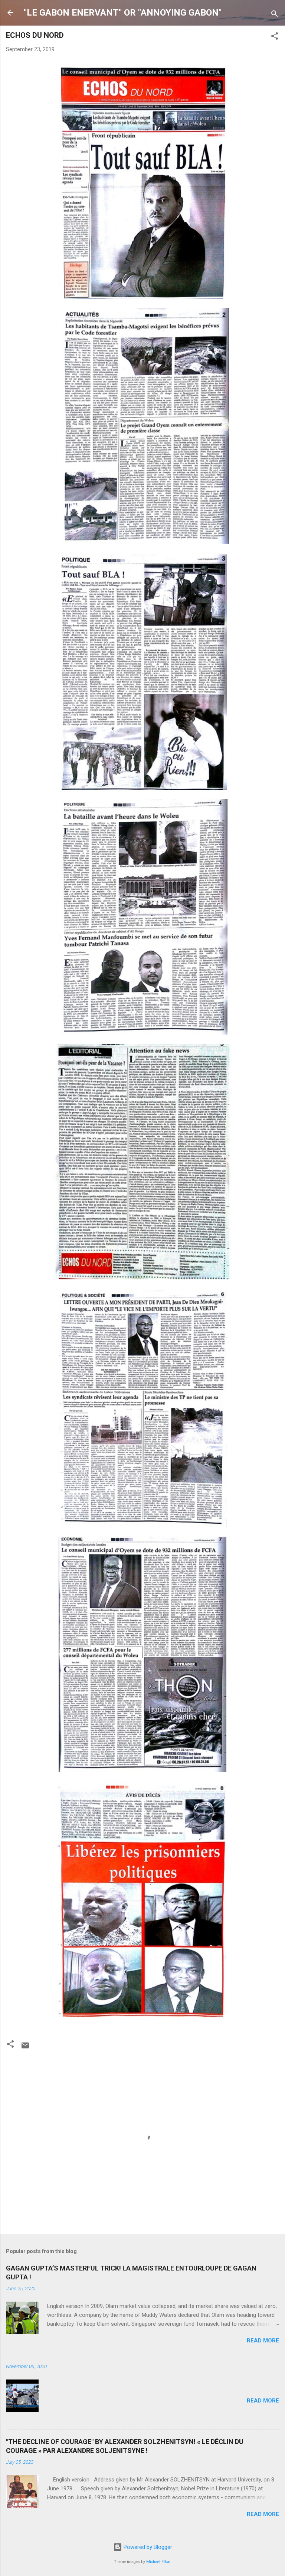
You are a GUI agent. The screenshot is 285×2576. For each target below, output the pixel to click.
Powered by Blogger (147, 2547)
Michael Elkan (159, 2562)
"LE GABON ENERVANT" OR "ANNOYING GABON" (123, 13)
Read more (263, 2341)
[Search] (275, 15)
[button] (275, 37)
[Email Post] (25, 2048)
